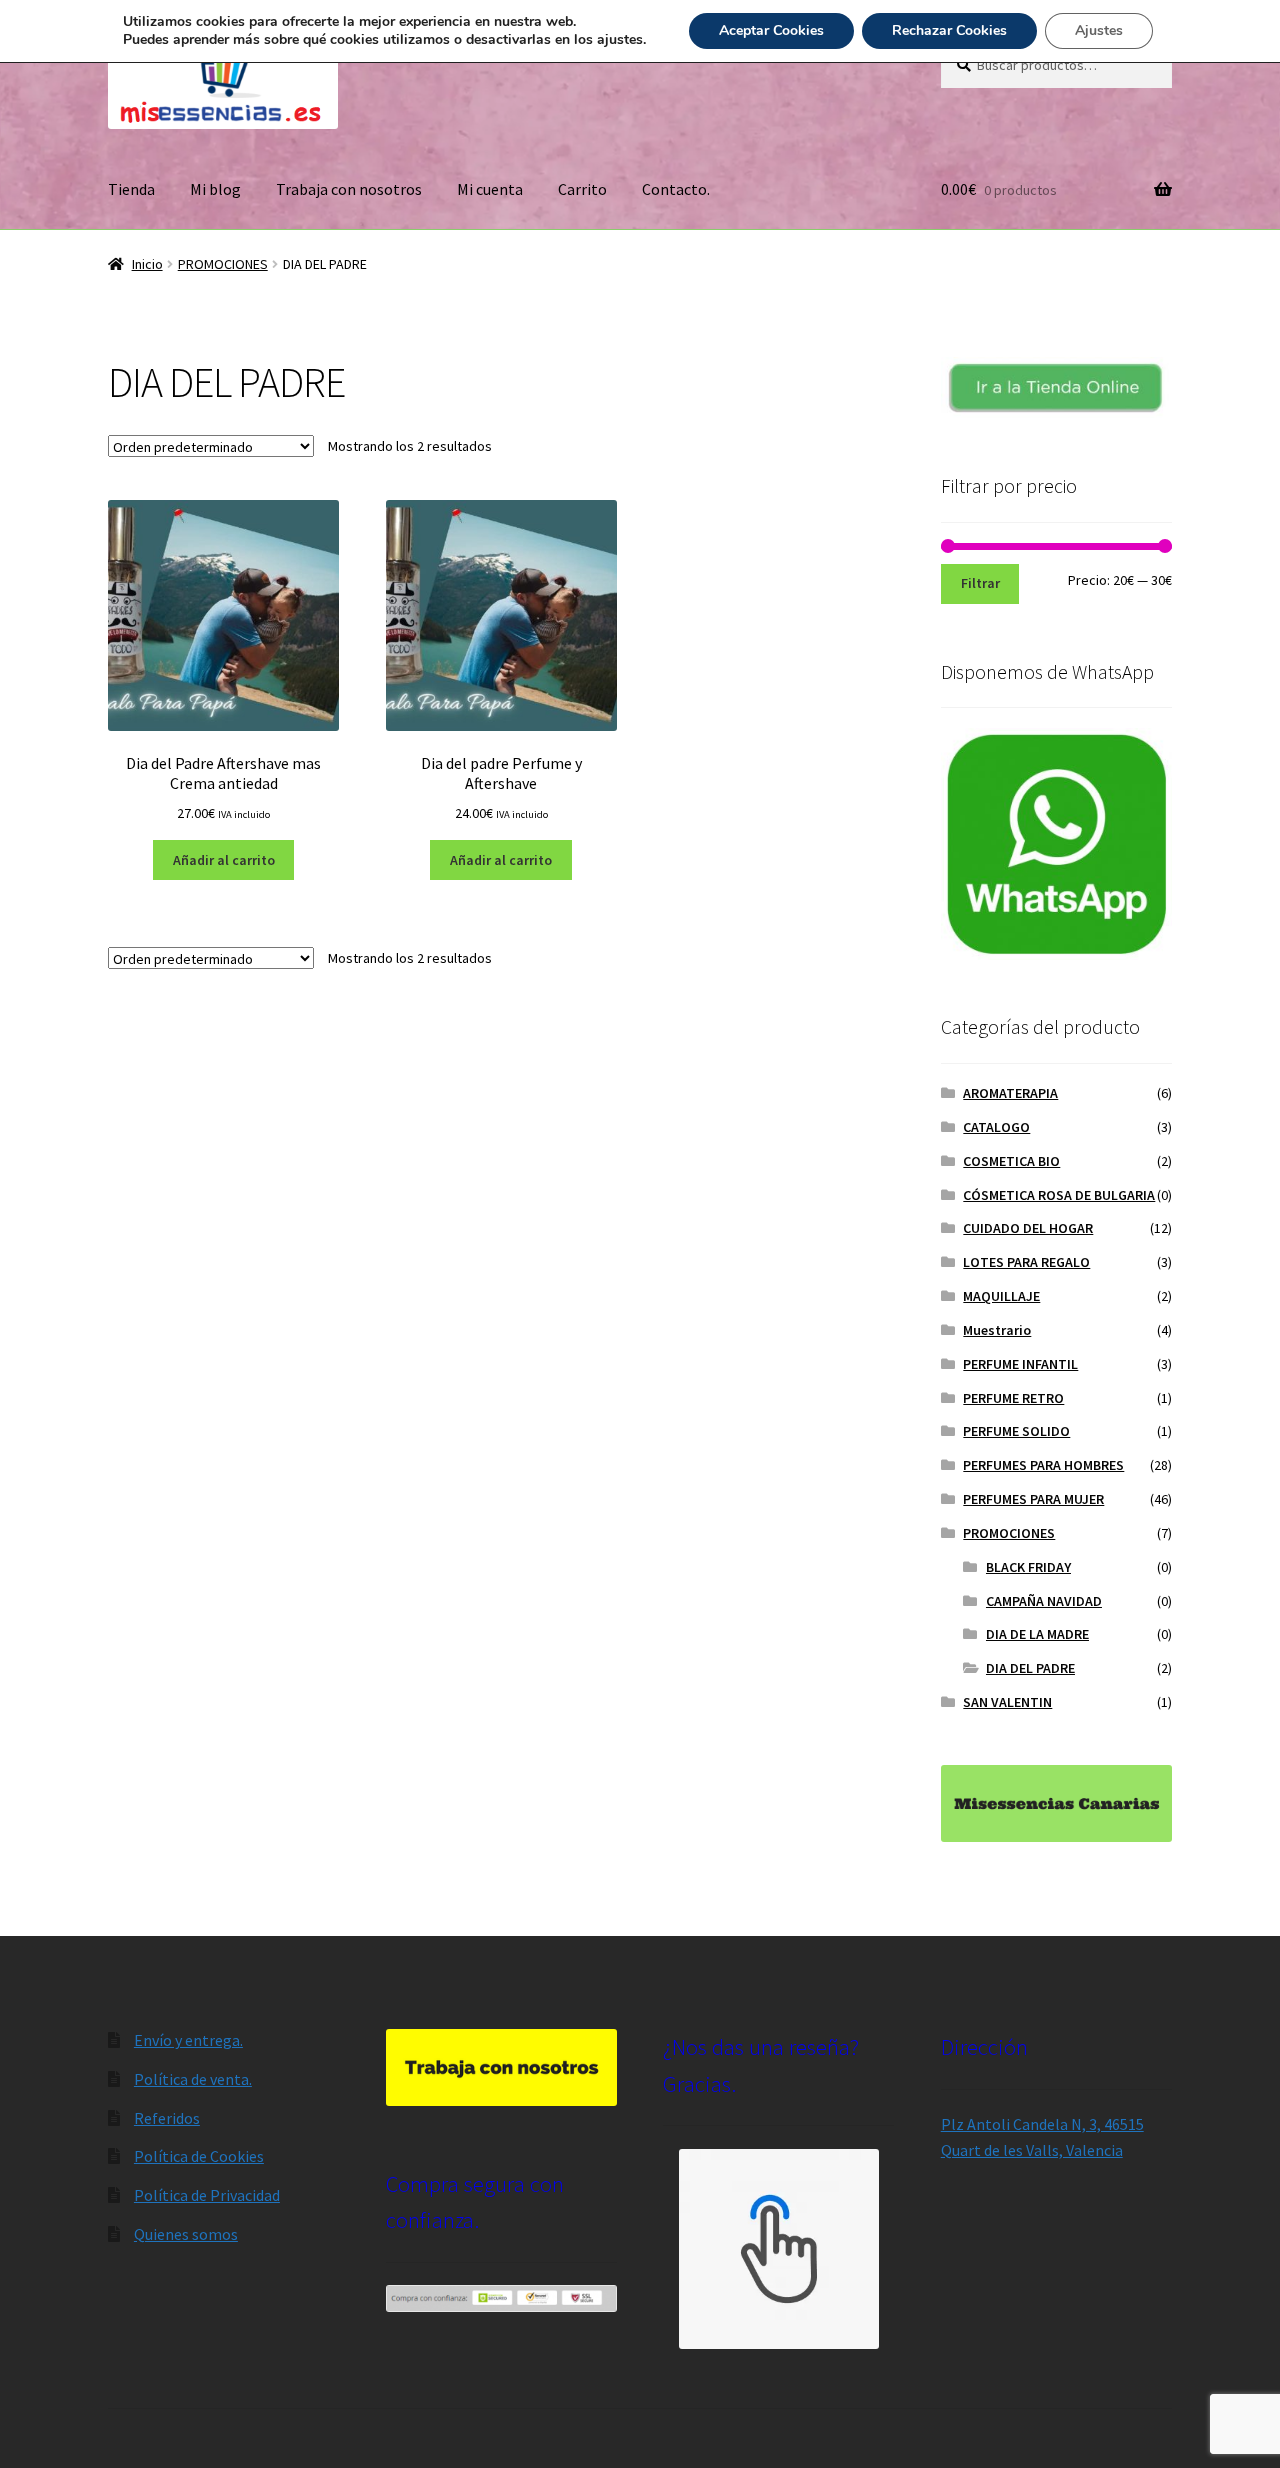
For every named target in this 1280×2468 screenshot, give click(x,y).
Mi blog (215, 189)
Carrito (582, 189)
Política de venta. (193, 2079)
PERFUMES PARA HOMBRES (1043, 1465)
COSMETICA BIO (1011, 1161)
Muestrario (997, 1330)
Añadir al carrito (224, 860)
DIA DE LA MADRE (1037, 1634)
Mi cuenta (490, 189)
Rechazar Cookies (949, 30)
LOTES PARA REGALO (1026, 1262)
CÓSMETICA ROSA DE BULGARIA (1059, 1195)
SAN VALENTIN (1007, 1702)
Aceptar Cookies (771, 30)
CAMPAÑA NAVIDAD (1044, 1601)
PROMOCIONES (223, 264)
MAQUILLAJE (1001, 1296)
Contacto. (676, 189)
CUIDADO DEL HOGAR (1028, 1228)
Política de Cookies (199, 2156)
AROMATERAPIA (1010, 1093)
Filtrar (980, 583)
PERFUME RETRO (1013, 1398)
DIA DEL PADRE (1030, 1668)
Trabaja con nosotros (349, 189)
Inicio (147, 264)
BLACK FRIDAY (1028, 1567)
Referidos (167, 2118)
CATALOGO (996, 1127)
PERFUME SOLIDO (1016, 1431)
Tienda (131, 189)
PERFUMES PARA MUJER (1033, 1499)
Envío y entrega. (188, 2040)
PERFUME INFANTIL (1020, 1364)
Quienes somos (186, 2234)
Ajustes (1099, 30)
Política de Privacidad (207, 2195)
